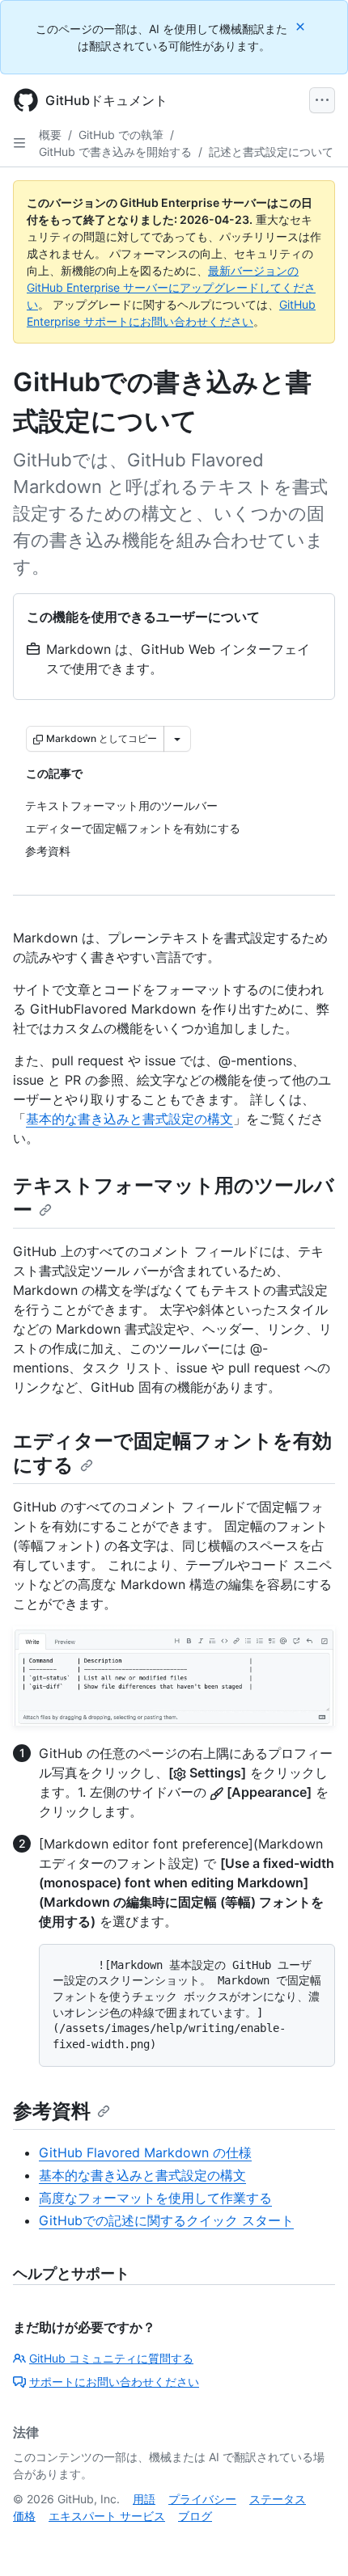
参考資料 (52, 2111)
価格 (24, 2516)
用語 (144, 2499)
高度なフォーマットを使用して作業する (155, 2198)
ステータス (278, 2499)
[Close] (302, 26)
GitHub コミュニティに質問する (111, 2358)
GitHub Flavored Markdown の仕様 (145, 2152)
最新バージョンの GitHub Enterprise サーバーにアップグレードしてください (171, 287)
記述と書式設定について (271, 152)
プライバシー (202, 2499)
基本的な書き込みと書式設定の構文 (129, 1119)
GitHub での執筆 (121, 135)
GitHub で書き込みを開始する (115, 152)
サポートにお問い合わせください (114, 2382)
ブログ (195, 2516)
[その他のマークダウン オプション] (177, 739)
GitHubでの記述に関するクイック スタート (166, 2220)
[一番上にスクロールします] (312, 2540)
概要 (50, 135)
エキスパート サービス (107, 2516)
